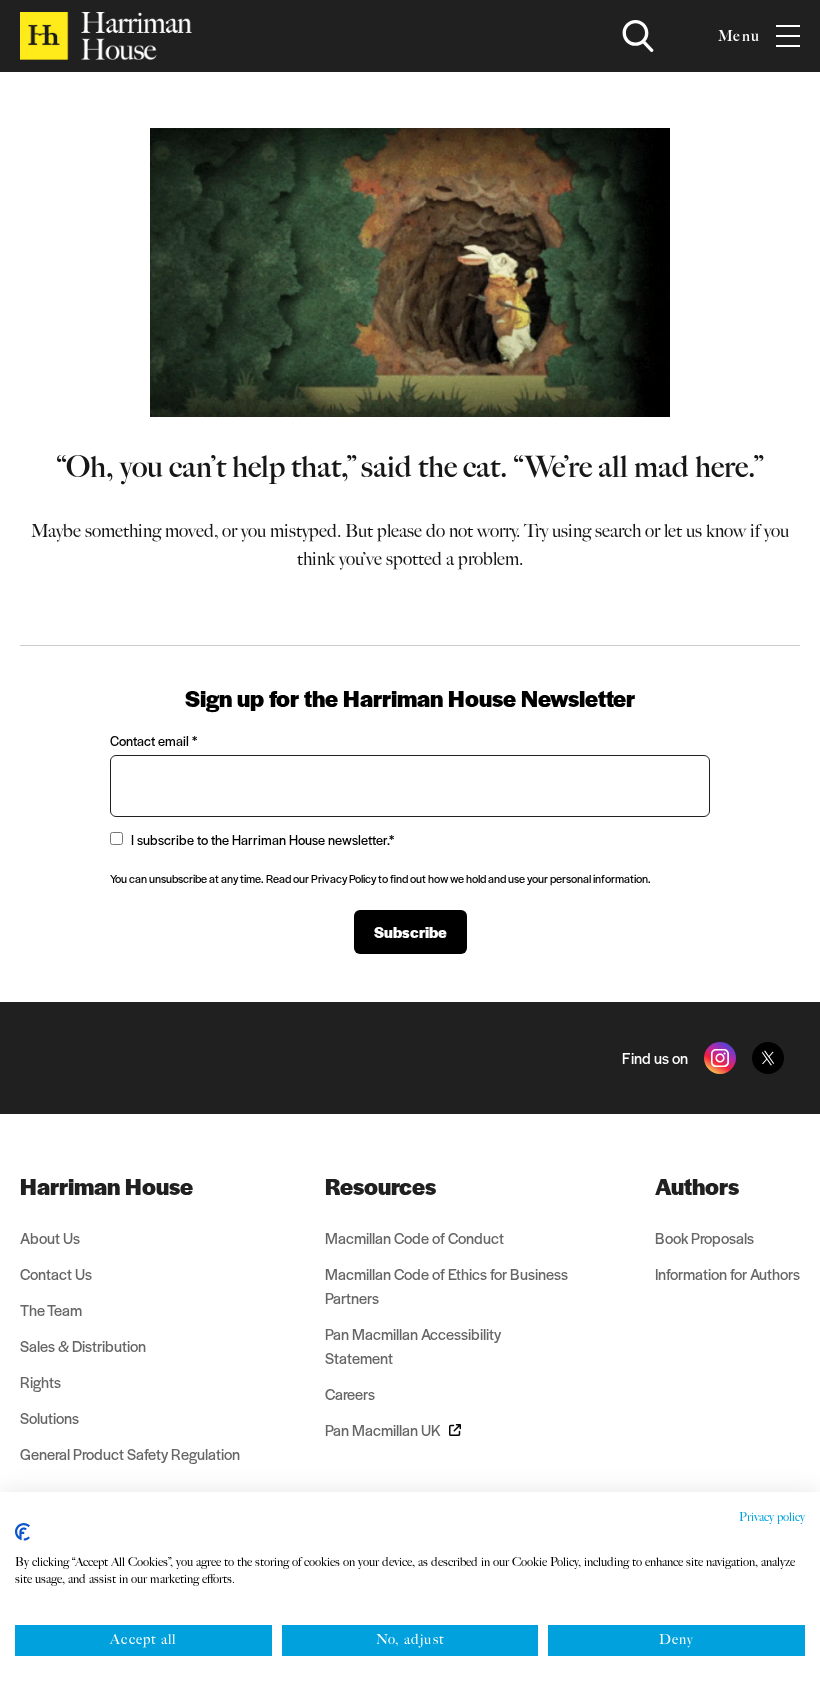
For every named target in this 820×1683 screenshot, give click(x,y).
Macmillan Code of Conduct (414, 1237)
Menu (739, 36)
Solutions (49, 1417)
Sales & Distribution (83, 1345)
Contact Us (56, 1273)
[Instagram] (720, 1058)
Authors (697, 1186)
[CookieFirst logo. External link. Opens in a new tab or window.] (22, 1532)
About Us (50, 1237)
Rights (40, 1381)
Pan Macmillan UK (383, 1429)
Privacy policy (772, 1517)
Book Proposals (704, 1237)
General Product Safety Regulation (130, 1453)
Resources (380, 1186)
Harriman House (106, 1186)
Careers (350, 1393)
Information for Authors (727, 1273)
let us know (705, 531)
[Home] (106, 36)
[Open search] (638, 36)
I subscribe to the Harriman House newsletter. (262, 839)
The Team (51, 1309)
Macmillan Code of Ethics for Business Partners (446, 1285)
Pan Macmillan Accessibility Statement (413, 1345)
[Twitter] (768, 1058)
